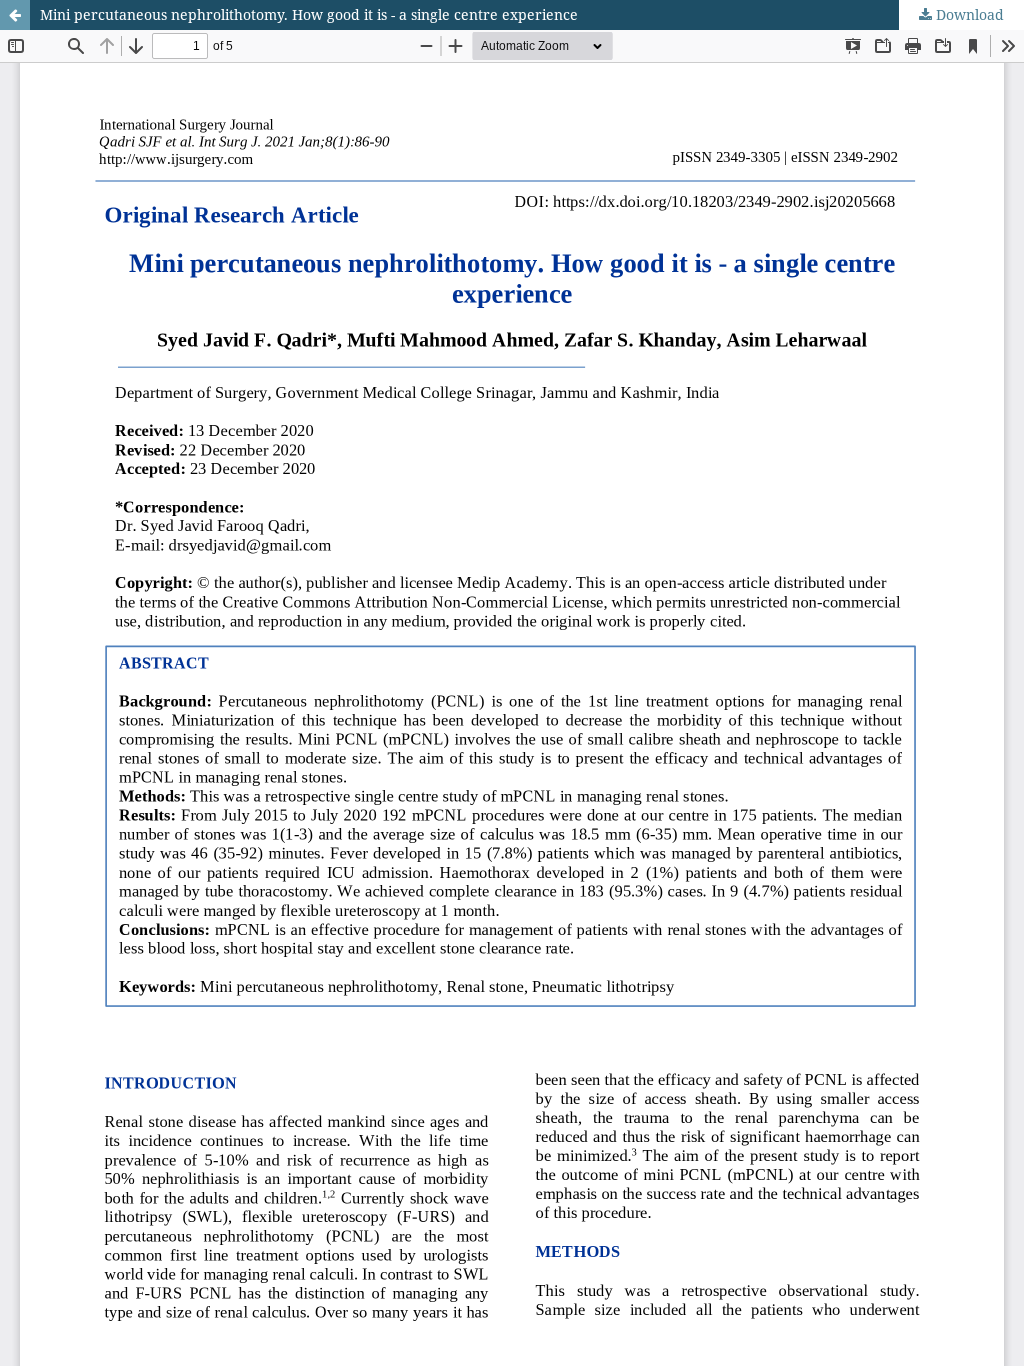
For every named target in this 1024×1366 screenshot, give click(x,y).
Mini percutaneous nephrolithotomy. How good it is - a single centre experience (309, 14)
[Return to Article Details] (15, 15)
